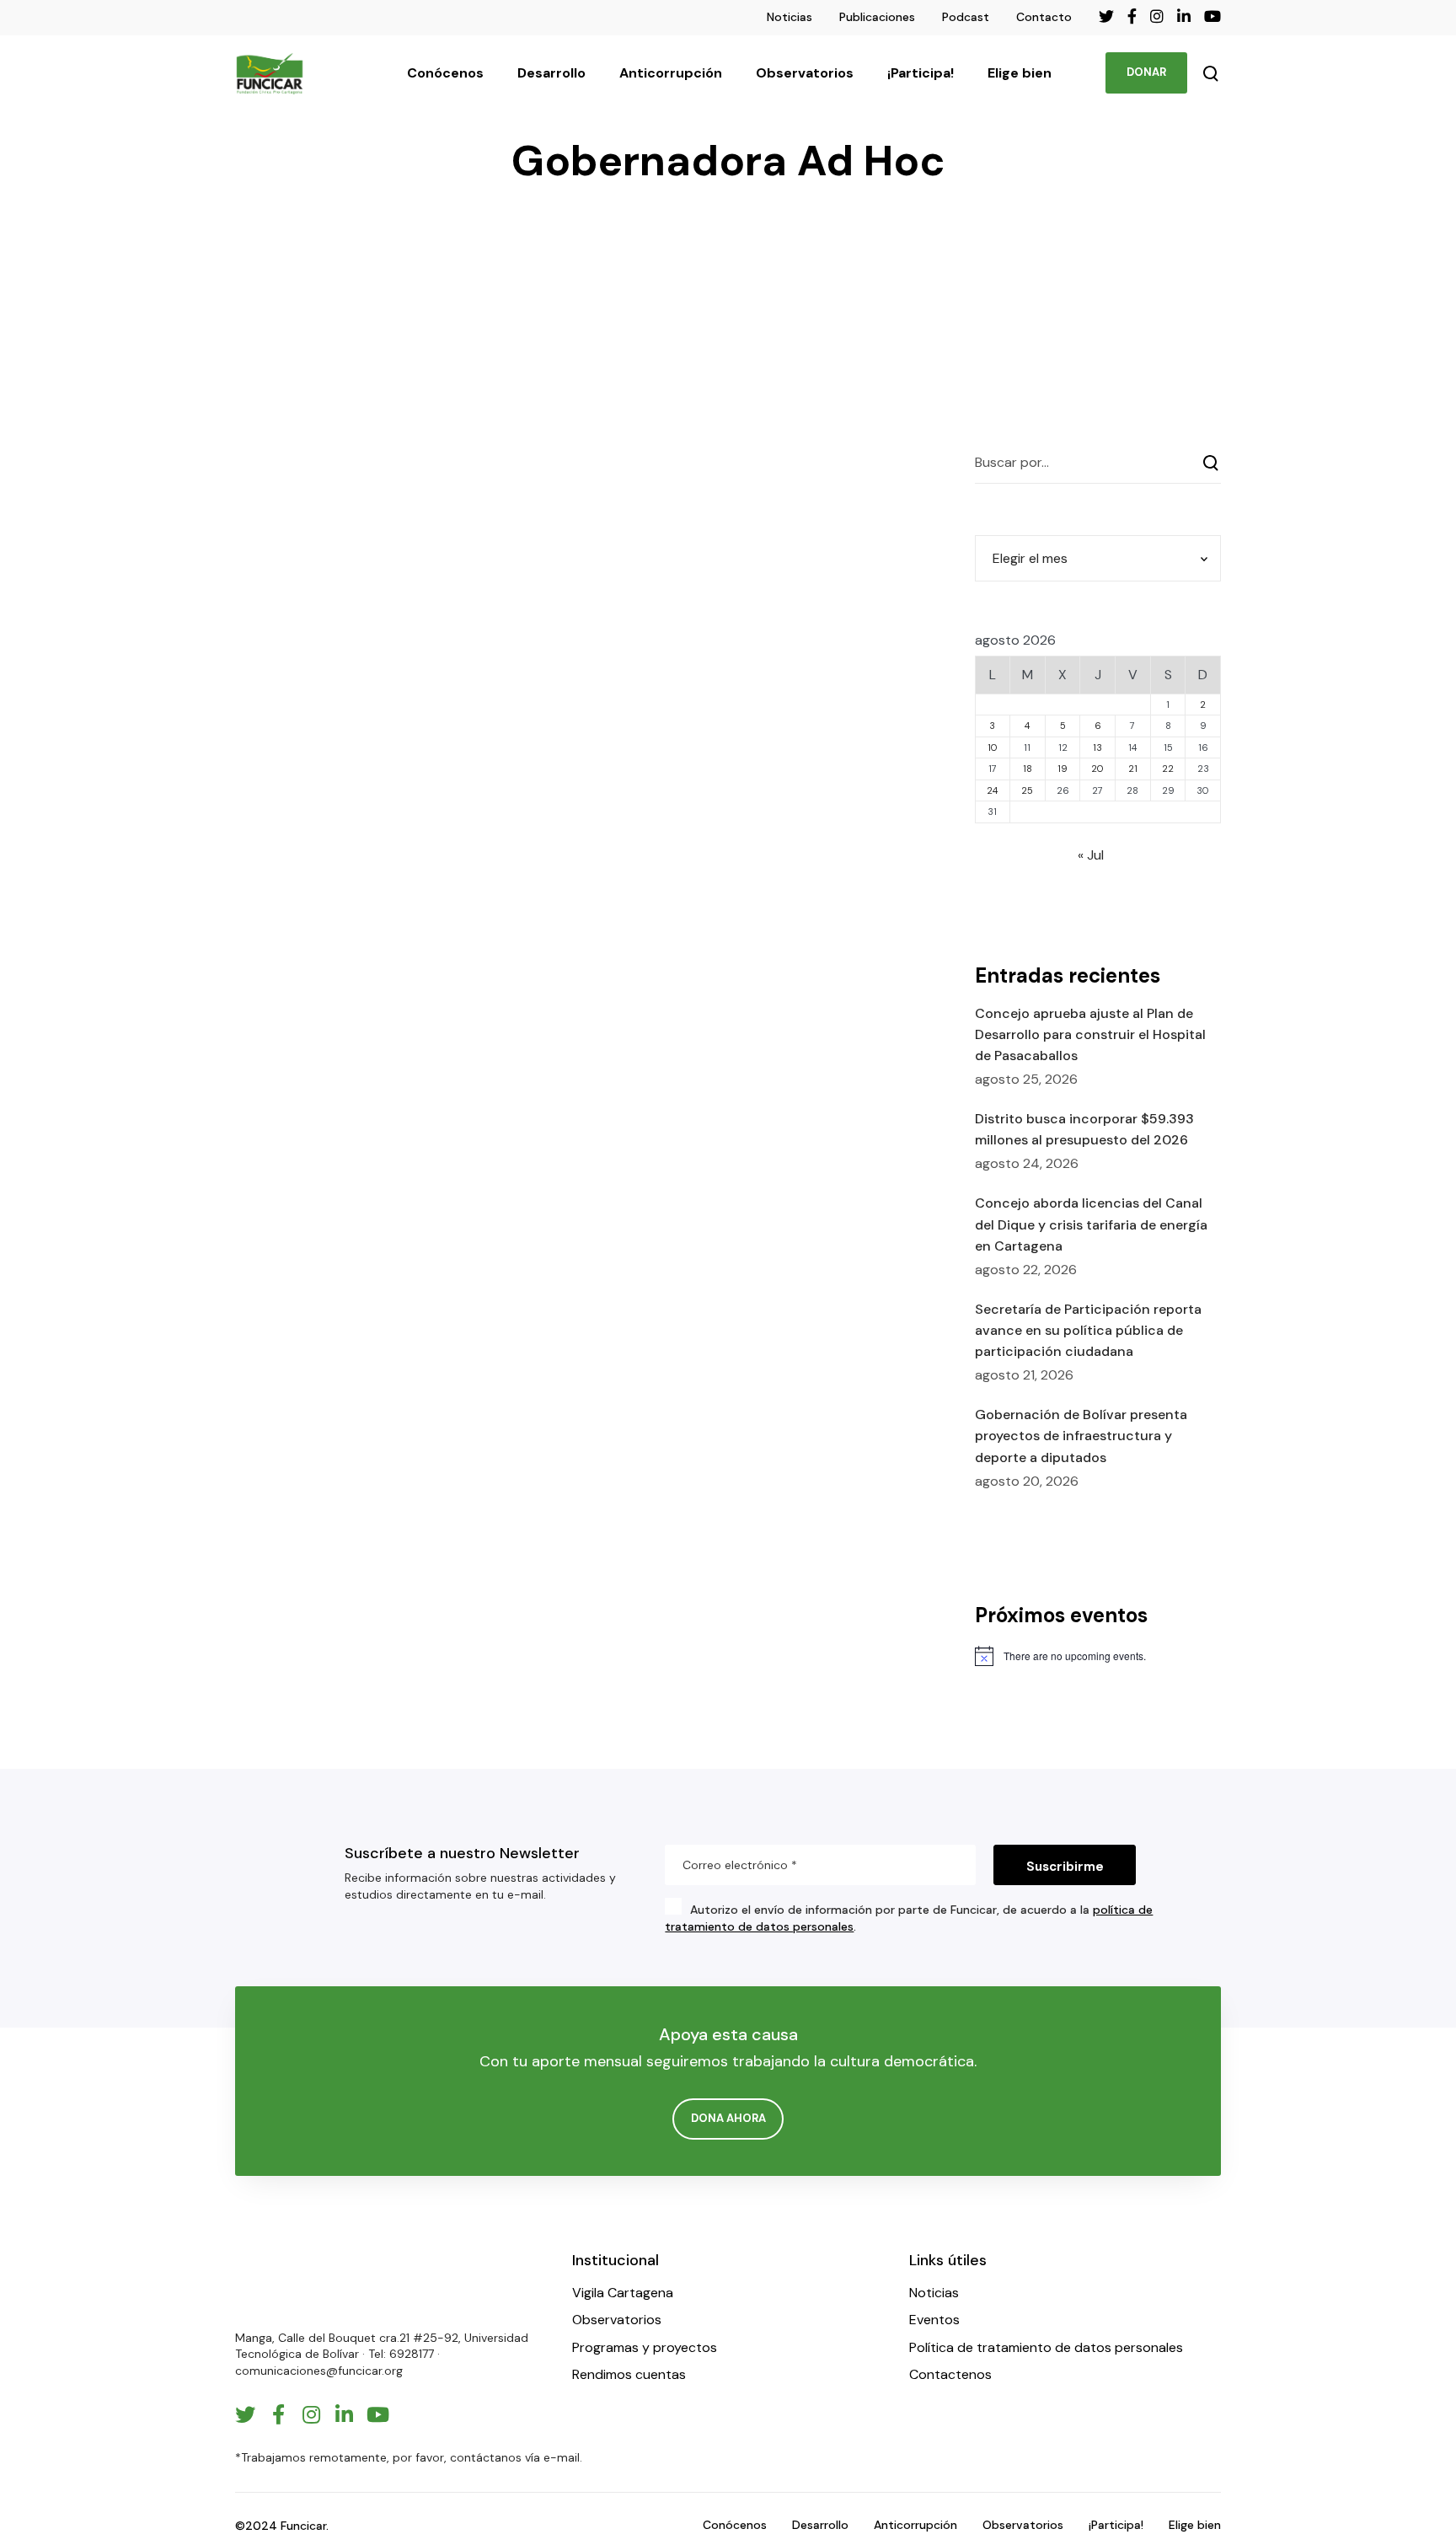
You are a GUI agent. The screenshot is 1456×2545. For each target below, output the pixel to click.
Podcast (966, 17)
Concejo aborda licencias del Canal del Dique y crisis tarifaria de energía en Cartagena (1091, 1224)
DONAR (1146, 72)
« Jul (1091, 855)
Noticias (790, 17)
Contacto (1044, 17)
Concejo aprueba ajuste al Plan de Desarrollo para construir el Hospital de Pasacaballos (1090, 1034)
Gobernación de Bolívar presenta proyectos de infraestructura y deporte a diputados (1081, 1436)
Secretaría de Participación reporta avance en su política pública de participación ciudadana (1088, 1330)
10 (993, 747)
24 (992, 790)
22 (1168, 769)
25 (1027, 790)
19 (1063, 769)
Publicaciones (877, 17)
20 (1097, 769)
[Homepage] (286, 2282)
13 (1097, 747)
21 (1133, 769)
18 (1028, 769)
